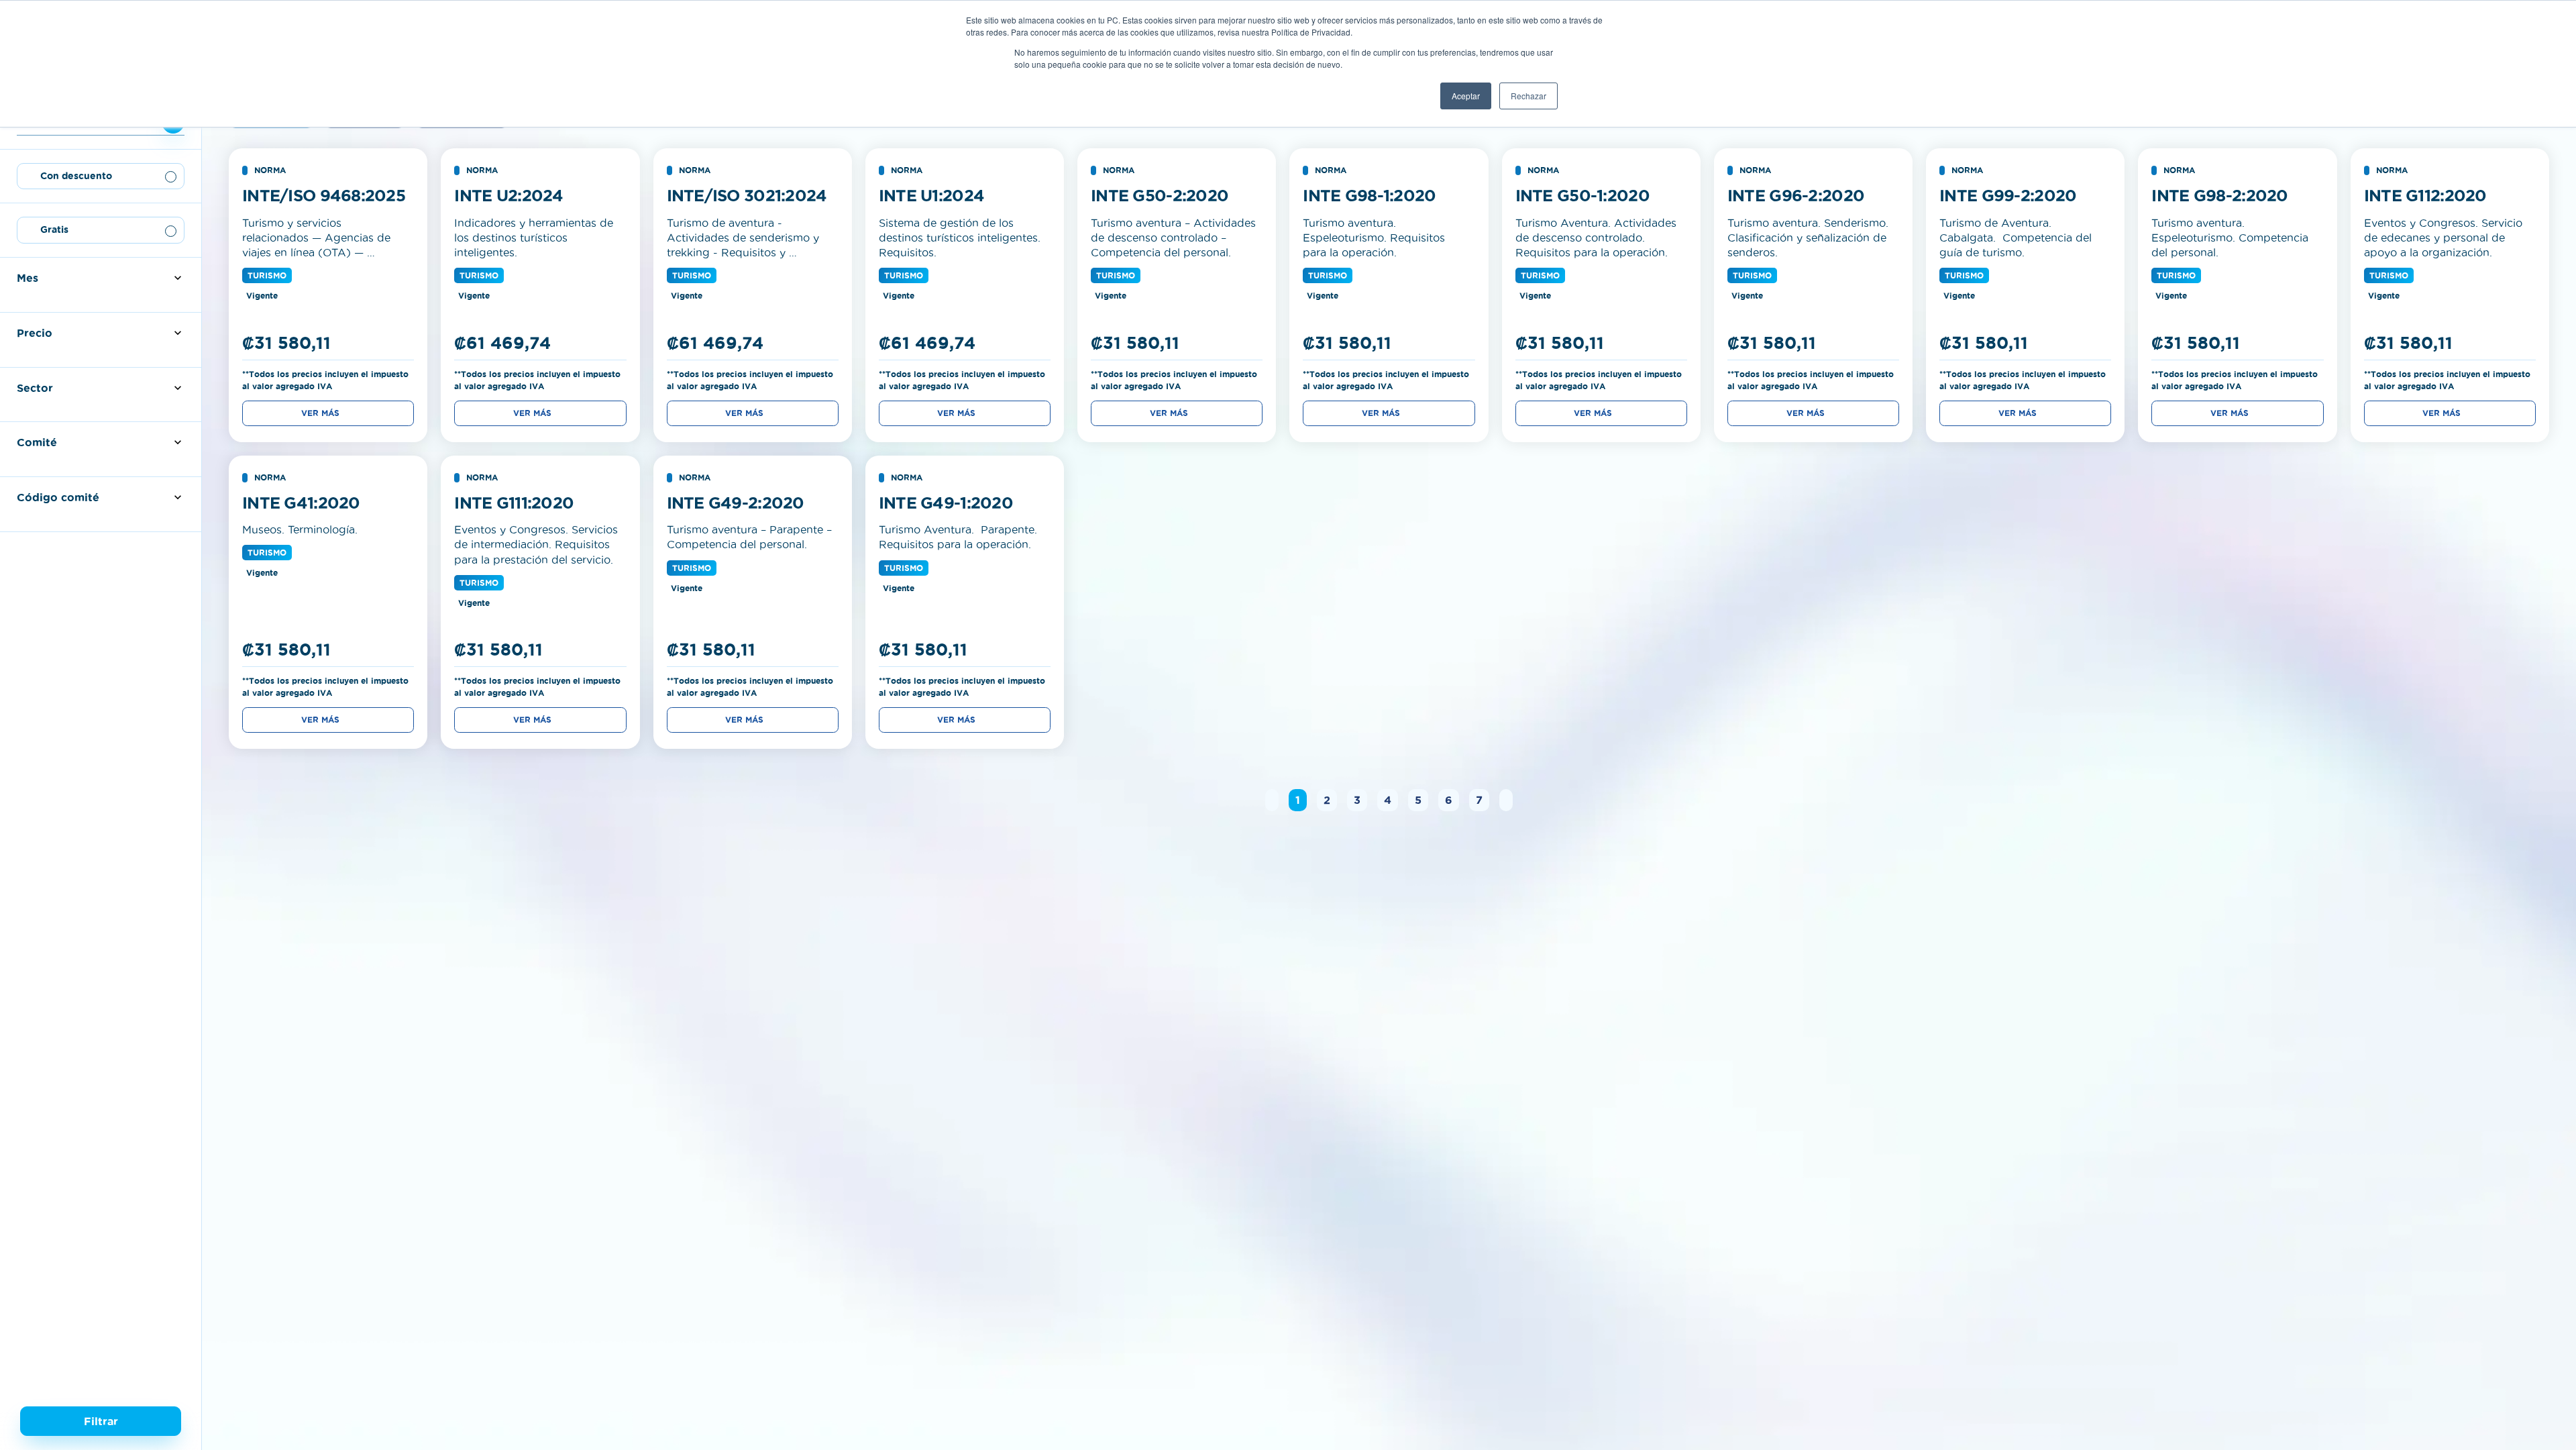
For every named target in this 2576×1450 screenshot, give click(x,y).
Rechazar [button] (1528, 96)
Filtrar (101, 1421)
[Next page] (1506, 800)
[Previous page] (1272, 800)
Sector (35, 388)
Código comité (58, 497)
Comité (37, 442)
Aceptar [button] (1466, 96)
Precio (35, 333)
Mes (28, 278)
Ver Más (320, 413)
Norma (270, 170)
